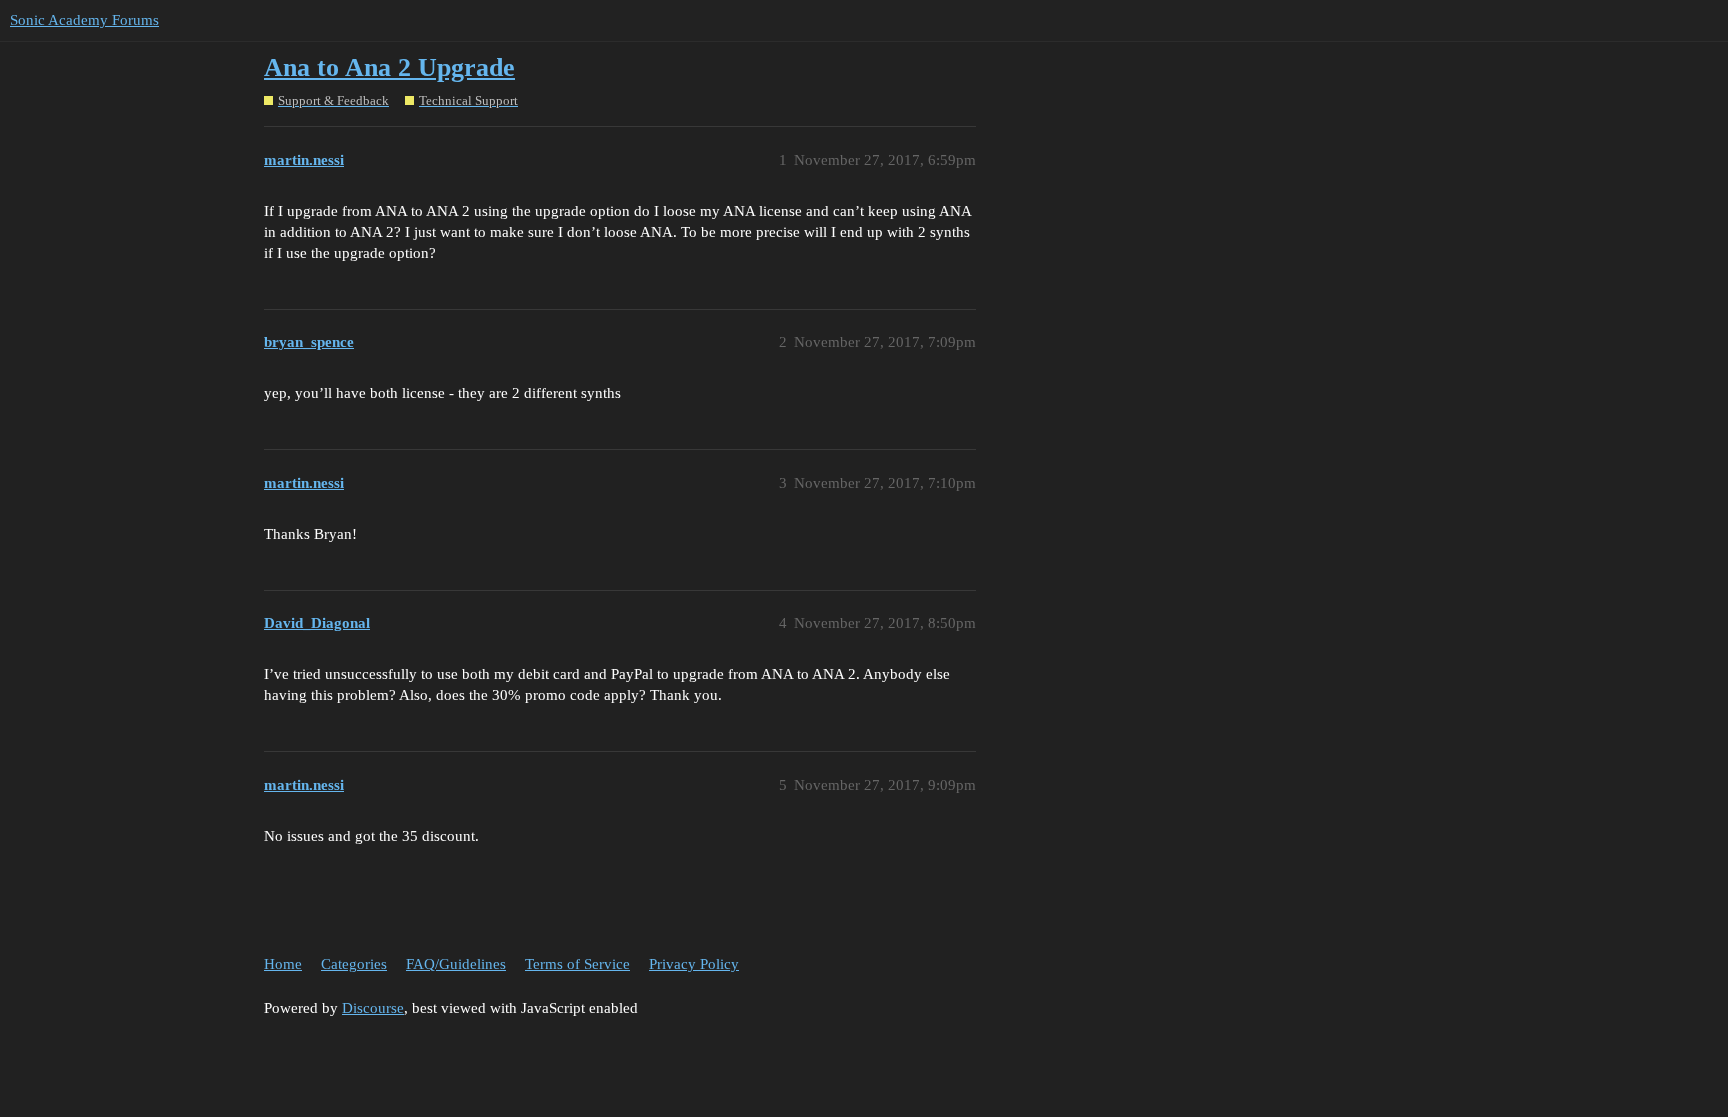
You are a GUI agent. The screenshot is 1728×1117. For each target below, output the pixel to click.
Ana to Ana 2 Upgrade (389, 67)
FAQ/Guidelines (456, 964)
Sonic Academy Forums (84, 20)
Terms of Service (577, 964)
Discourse (373, 1008)
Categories (354, 964)
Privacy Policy (694, 964)
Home (283, 964)
